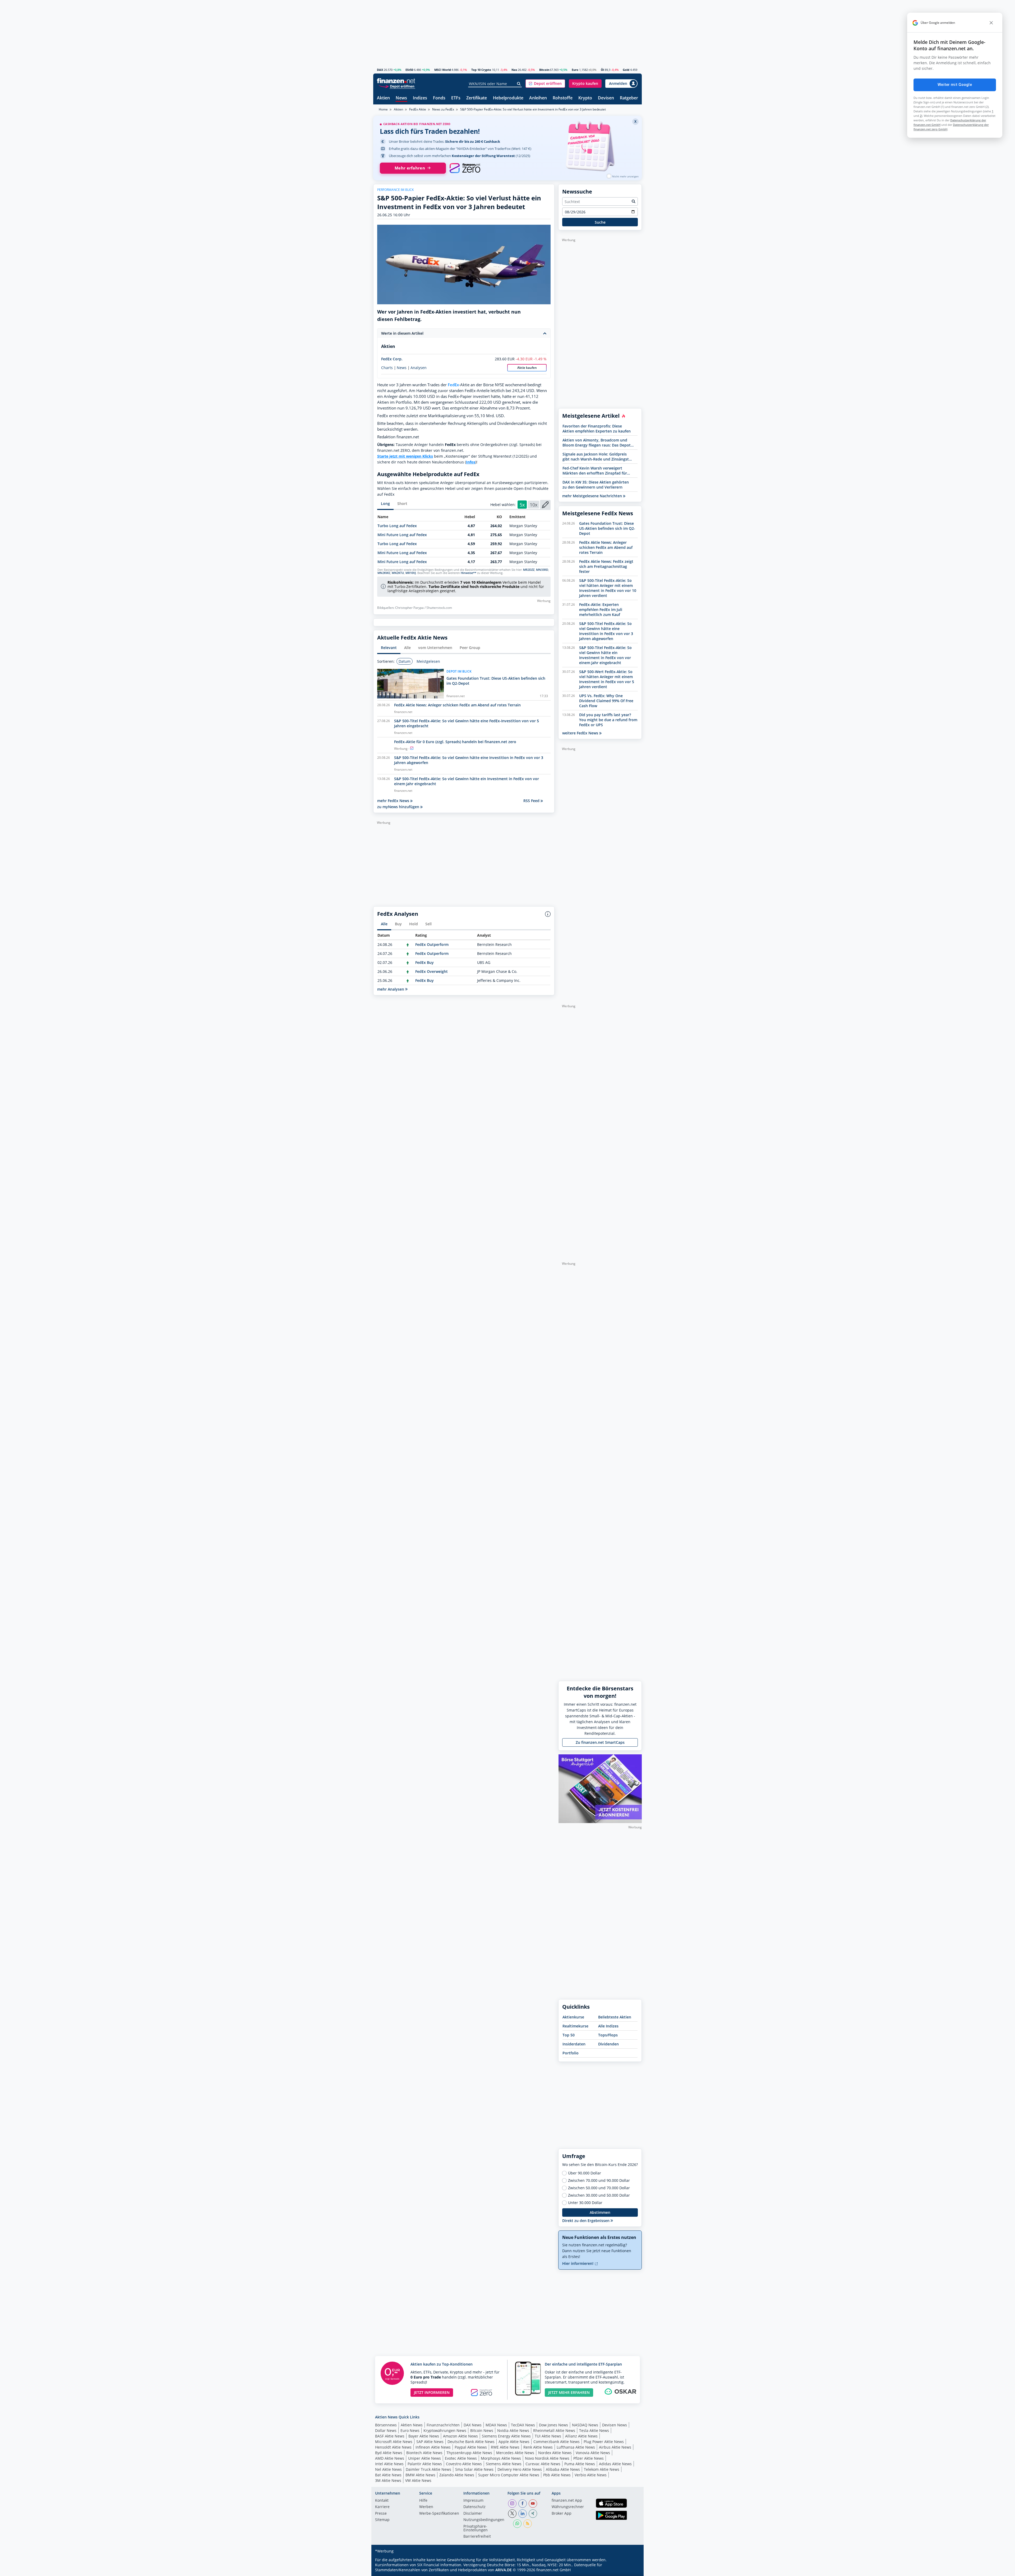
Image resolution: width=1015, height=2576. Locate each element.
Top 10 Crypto (481, 70)
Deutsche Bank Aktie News (471, 2442)
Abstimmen (600, 2212)
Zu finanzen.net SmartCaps (600, 1742)
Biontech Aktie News (424, 2453)
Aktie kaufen (527, 368)
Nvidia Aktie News (513, 2430)
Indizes (420, 98)
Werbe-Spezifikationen (439, 2514)
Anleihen (538, 98)
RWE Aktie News (505, 2447)
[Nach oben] (631, 2570)
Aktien (383, 98)
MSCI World (443, 70)
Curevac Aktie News (543, 2464)
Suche (600, 222)
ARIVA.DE (504, 2570)
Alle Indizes (608, 2026)
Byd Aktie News (389, 2453)
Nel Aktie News (388, 2469)
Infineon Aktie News (433, 2447)
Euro (575, 70)
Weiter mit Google (955, 85)
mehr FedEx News (394, 801)
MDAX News (496, 2425)
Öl (602, 70)
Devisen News (615, 2425)
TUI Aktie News (548, 2436)
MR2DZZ (529, 570)
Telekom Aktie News (602, 2469)
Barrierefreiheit (477, 2537)
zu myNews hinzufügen (399, 807)
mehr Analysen (391, 989)
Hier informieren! (578, 2263)
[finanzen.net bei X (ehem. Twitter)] (512, 2514)
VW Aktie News (418, 2480)
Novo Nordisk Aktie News (547, 2458)
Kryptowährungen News (445, 2430)
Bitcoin (544, 70)
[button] (545, 84)
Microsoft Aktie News (394, 2442)
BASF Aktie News (390, 2436)
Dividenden (608, 2044)
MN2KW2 (384, 573)
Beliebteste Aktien (615, 2017)
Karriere (382, 2507)
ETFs (456, 98)
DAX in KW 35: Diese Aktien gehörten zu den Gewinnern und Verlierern (596, 485)
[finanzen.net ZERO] (465, 168)
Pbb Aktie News (557, 2475)
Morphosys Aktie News (501, 2458)
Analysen (419, 368)
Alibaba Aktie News (563, 2469)
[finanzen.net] (396, 81)
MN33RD (542, 570)
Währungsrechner (568, 2507)
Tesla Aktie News (594, 2430)
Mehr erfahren (410, 168)
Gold (626, 70)
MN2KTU (398, 573)
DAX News (473, 2425)
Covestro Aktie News (464, 2464)
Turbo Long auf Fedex (397, 526)
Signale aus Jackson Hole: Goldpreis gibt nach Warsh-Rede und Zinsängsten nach (598, 457)
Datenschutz (474, 2507)
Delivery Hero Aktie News (520, 2469)
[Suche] (519, 84)
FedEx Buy (425, 962)
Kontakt (382, 2501)
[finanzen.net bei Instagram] (512, 2504)
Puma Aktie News (580, 2464)
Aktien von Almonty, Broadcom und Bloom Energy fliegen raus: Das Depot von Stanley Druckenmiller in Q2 (597, 443)
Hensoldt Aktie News (393, 2447)
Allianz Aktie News (581, 2436)
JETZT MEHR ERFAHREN (569, 2392)
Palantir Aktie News (425, 2464)
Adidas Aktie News (615, 2464)
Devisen (606, 98)
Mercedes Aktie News (515, 2453)
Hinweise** (469, 573)
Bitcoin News (482, 2430)
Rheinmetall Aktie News (554, 2430)
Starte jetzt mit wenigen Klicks (405, 456)
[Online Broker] (397, 86)
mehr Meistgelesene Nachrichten (593, 496)
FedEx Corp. (392, 359)
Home (383, 109)
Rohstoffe (563, 98)
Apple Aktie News (514, 2442)
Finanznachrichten (443, 2425)
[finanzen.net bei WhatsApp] (517, 2524)
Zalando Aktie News (457, 2475)
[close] (991, 23)
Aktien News (412, 2425)
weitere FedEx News (581, 733)
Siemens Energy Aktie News (506, 2436)
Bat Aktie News (388, 2475)
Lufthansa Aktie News (576, 2447)
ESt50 (409, 70)
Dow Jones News (553, 2425)
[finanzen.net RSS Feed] (528, 2524)
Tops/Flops (608, 2035)
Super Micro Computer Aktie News (509, 2475)
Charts (387, 368)
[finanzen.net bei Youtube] (533, 2504)
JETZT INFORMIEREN (432, 2392)
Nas (514, 70)
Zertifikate (477, 98)
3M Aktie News (388, 2480)
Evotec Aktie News (461, 2458)
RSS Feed (532, 801)
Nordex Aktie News (555, 2453)
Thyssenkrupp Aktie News (469, 2453)
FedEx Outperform (432, 944)
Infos (471, 462)
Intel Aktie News (389, 2464)
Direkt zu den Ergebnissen (586, 2221)
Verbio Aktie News (591, 2475)
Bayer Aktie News (424, 2436)
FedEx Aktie (418, 109)
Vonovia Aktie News (593, 2453)
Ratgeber (629, 98)
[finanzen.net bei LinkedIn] (523, 2514)
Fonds (439, 98)
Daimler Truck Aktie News (428, 2469)
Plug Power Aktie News (604, 2442)
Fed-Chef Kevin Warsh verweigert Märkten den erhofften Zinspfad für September (595, 471)
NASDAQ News (585, 2425)
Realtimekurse (575, 2026)
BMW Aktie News (420, 2475)
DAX (380, 70)
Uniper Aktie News (425, 2458)
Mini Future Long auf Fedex (402, 535)
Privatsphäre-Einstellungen (476, 2528)
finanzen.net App (567, 2501)
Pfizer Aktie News (589, 2458)
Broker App (562, 2514)
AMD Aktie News (390, 2458)
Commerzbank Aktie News (557, 2442)
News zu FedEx (443, 109)
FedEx (453, 385)
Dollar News (386, 2430)
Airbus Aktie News (615, 2447)
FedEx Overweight (432, 971)
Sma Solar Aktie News (474, 2469)
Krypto (585, 98)
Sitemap (382, 2520)
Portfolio (571, 2053)
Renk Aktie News (538, 2447)
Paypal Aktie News (471, 2447)
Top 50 (569, 2035)
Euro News (410, 2430)
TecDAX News (523, 2425)
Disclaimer (473, 2514)
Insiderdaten (574, 2044)
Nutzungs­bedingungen (484, 2520)
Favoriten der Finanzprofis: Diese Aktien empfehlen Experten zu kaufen (597, 429)
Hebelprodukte (508, 98)
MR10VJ (411, 573)
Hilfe (423, 2501)
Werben (426, 2507)
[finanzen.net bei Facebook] (523, 2504)
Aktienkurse (573, 2017)
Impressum (473, 2501)
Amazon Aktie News (460, 2436)
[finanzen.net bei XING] (533, 2514)
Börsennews (386, 2425)
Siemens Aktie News (504, 2464)
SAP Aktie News (430, 2442)
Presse (381, 2514)
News (401, 98)
